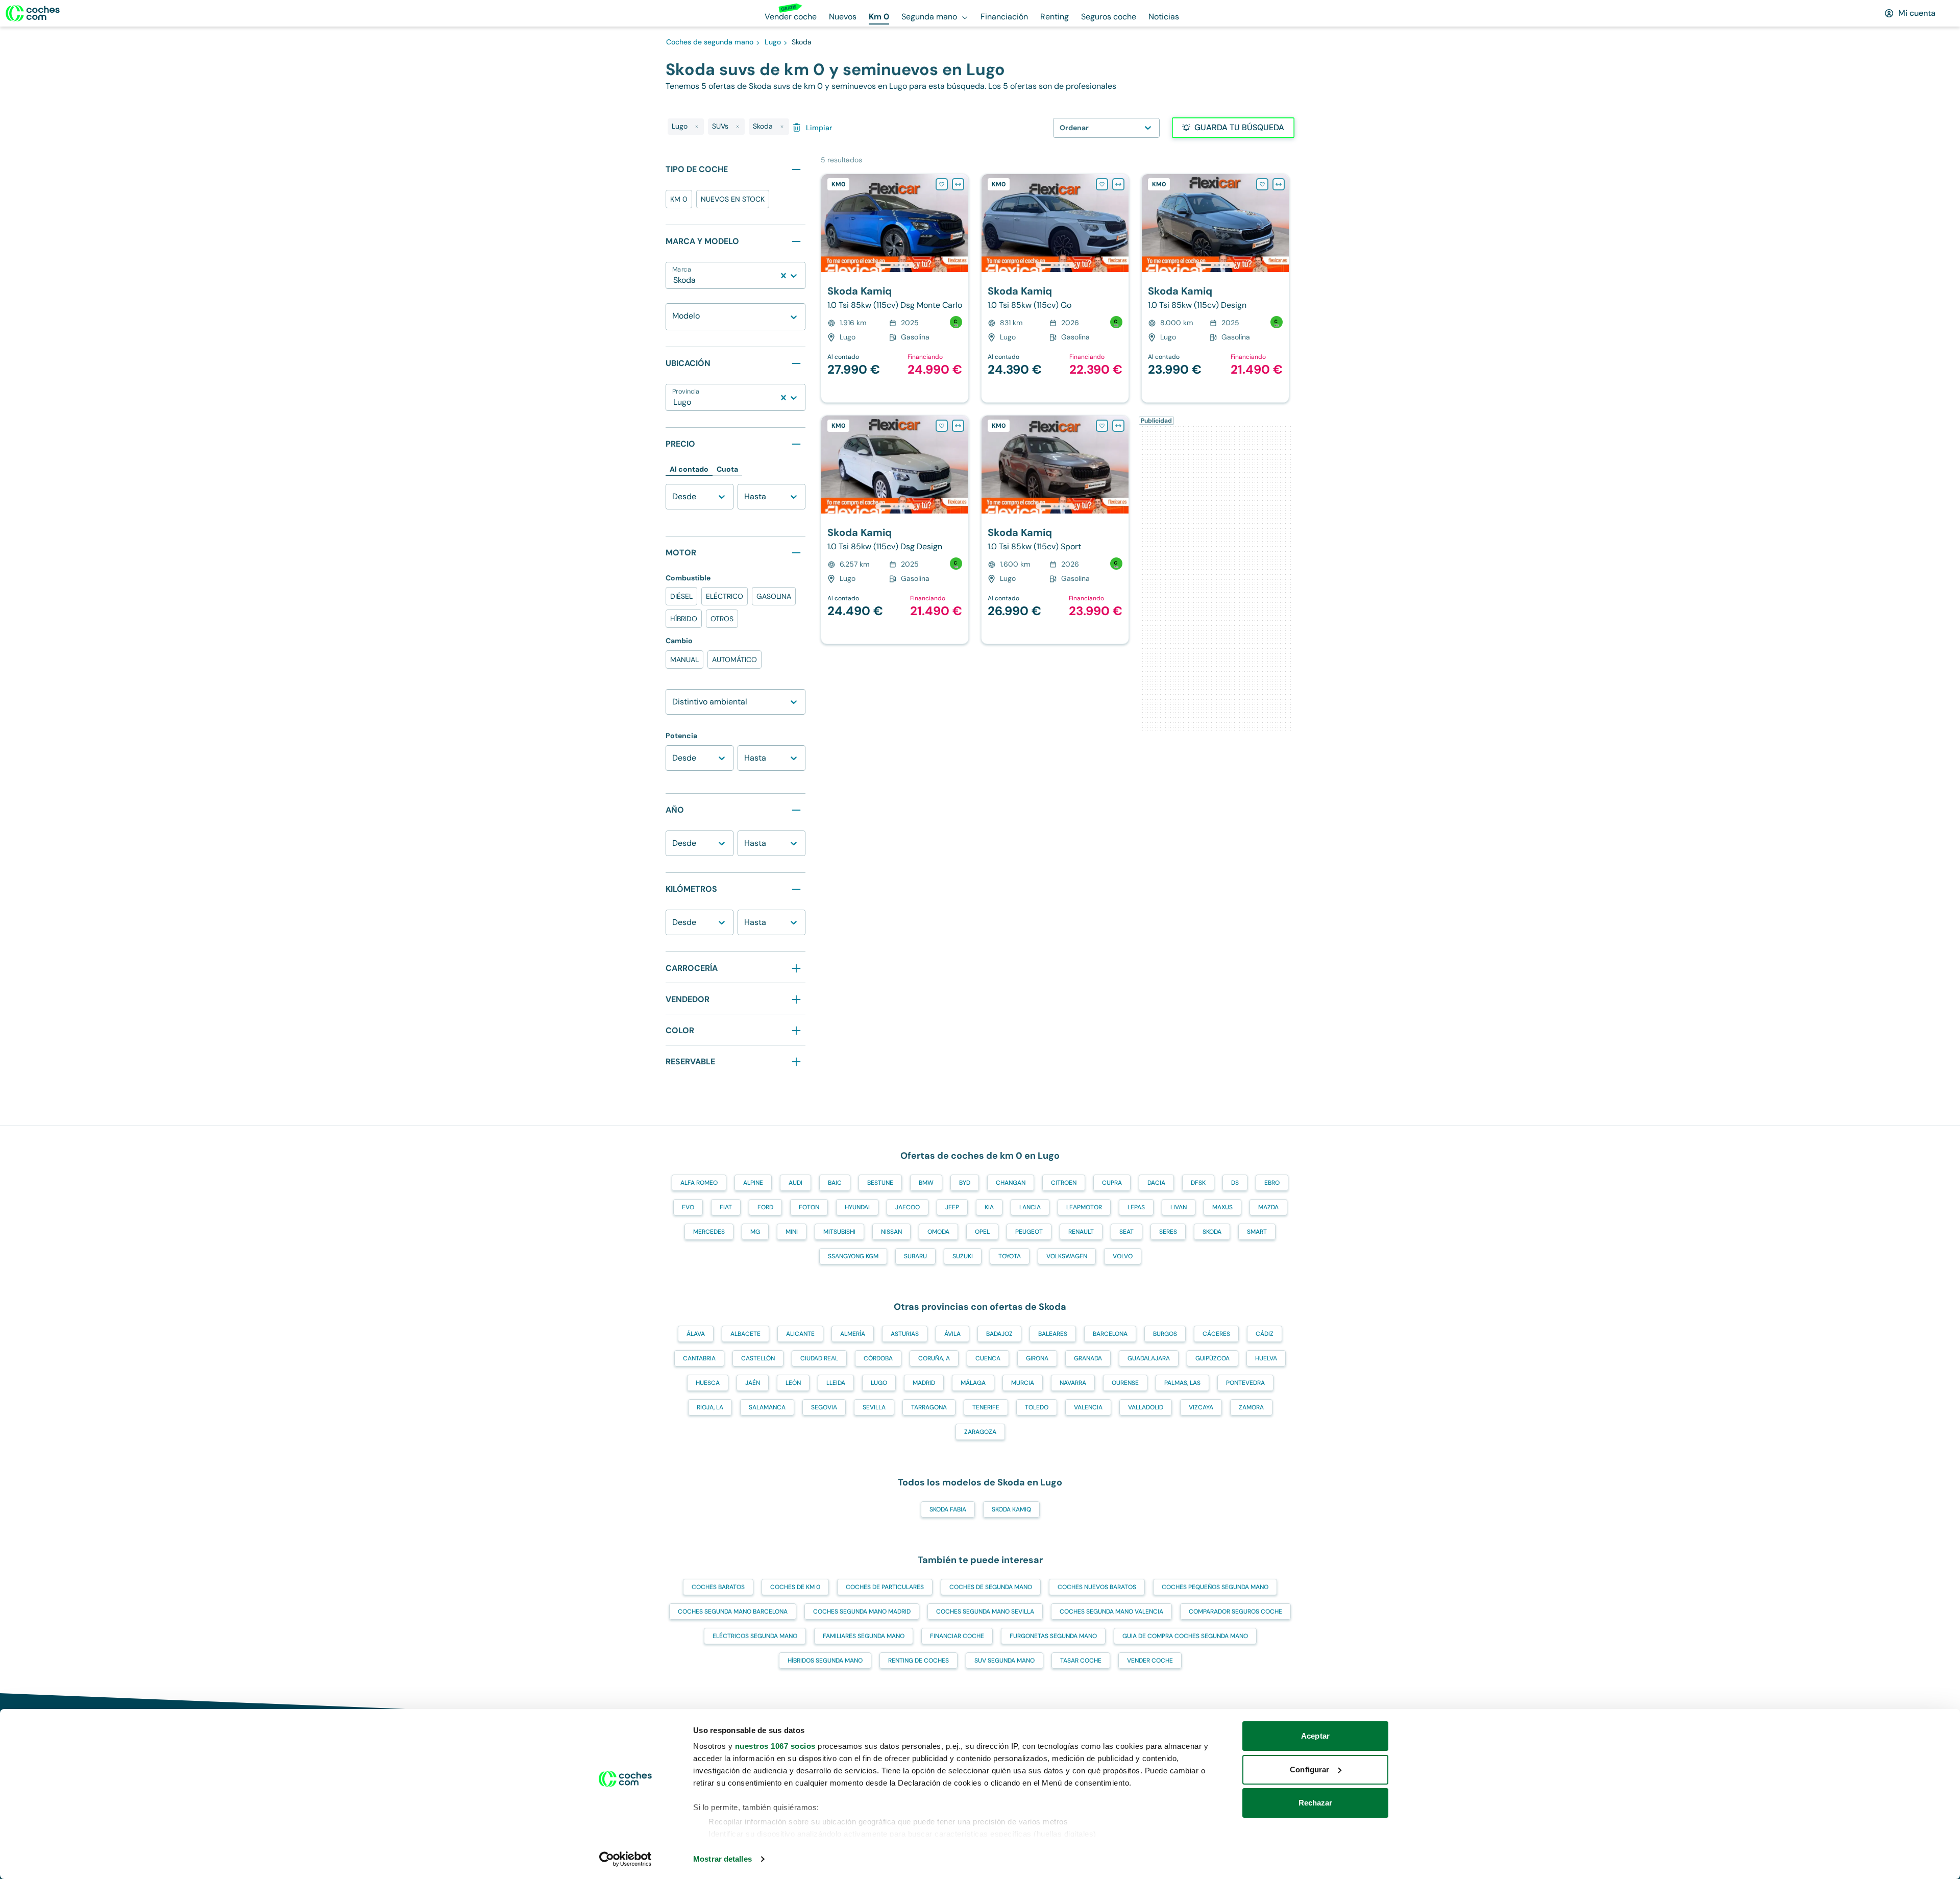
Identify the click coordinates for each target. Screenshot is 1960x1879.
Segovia (824, 1407)
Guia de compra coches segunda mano (1185, 1636)
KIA (989, 1207)
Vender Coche (1150, 1661)
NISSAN (891, 1232)
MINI (792, 1232)
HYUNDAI (857, 1207)
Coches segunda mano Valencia (1111, 1612)
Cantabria (699, 1358)
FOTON (809, 1207)
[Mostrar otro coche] (894, 265)
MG (755, 1232)
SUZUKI (963, 1256)
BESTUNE (880, 1183)
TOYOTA (1010, 1256)
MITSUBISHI (839, 1232)
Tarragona (929, 1407)
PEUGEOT (1029, 1232)
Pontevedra (1245, 1383)
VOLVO (1123, 1256)
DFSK (1198, 1183)
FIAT (726, 1207)
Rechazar (1316, 1803)
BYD (965, 1183)
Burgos (1165, 1334)
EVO (688, 1207)
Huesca (708, 1383)
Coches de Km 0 (795, 1587)
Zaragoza (980, 1432)
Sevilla (874, 1407)
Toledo (1037, 1407)
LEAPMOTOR (1084, 1207)
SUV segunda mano (1004, 1661)
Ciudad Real (819, 1358)
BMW (926, 1183)
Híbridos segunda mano (825, 1661)
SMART (1257, 1232)
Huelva (1266, 1358)
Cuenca (988, 1358)
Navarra (1073, 1383)
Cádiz (1265, 1334)
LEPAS (1136, 1207)
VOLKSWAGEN (1067, 1256)
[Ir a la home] (33, 13)
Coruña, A (934, 1358)
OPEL (982, 1232)
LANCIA (1030, 1207)
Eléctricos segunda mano (755, 1636)
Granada (1088, 1358)
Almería (853, 1334)
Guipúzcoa (1212, 1358)
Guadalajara (1149, 1358)
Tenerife (986, 1407)
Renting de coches (918, 1661)
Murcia (1023, 1383)
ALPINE (753, 1183)
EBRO (1272, 1183)
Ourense (1125, 1383)
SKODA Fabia (948, 1509)
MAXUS (1222, 1207)
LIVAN (1179, 1207)
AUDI (795, 1183)
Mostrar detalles (722, 1859)
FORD (765, 1207)
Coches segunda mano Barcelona (733, 1612)
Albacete (745, 1334)
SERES (1168, 1232)
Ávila (952, 1334)
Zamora (1251, 1407)
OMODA (938, 1232)
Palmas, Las (1182, 1383)
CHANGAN (1011, 1183)
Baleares (1053, 1334)
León (793, 1383)
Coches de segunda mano (991, 1587)
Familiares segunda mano (864, 1636)
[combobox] (674, 280)
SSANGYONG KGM (853, 1256)
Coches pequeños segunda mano (1215, 1587)
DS (1235, 1183)
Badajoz (999, 1334)
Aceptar (1315, 1736)
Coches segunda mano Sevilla (985, 1612)
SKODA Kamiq (1011, 1509)
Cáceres (1216, 1334)
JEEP (952, 1207)
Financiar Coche (957, 1636)
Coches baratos (718, 1587)
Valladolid (1146, 1407)
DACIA (1156, 1183)
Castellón (758, 1358)
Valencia (1088, 1407)
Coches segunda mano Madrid (862, 1612)
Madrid (924, 1383)
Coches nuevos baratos (1097, 1587)
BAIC (835, 1183)
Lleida (836, 1383)
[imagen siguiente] (960, 223)
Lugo (879, 1383)
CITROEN (1064, 1183)
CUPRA (1112, 1183)
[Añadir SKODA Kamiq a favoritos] (942, 184)
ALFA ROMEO (699, 1183)
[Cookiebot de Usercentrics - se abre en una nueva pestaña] (626, 1859)
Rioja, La (710, 1407)
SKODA (1212, 1232)
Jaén (753, 1383)
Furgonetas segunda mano (1053, 1636)
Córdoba (878, 1358)
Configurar (1309, 1770)
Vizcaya (1201, 1407)
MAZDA (1268, 1207)
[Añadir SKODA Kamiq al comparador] (958, 184)
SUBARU (915, 1256)
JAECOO (908, 1207)
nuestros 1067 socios (775, 1746)
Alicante (800, 1334)
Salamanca (767, 1407)
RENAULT (1081, 1232)
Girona (1037, 1358)
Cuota (727, 469)
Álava (696, 1334)
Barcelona (1110, 1334)
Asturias (905, 1334)
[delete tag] (697, 127)
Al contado (689, 469)
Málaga (973, 1383)
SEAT (1126, 1232)
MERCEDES (709, 1232)
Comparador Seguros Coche (1235, 1612)
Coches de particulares (885, 1587)
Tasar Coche (1081, 1661)
